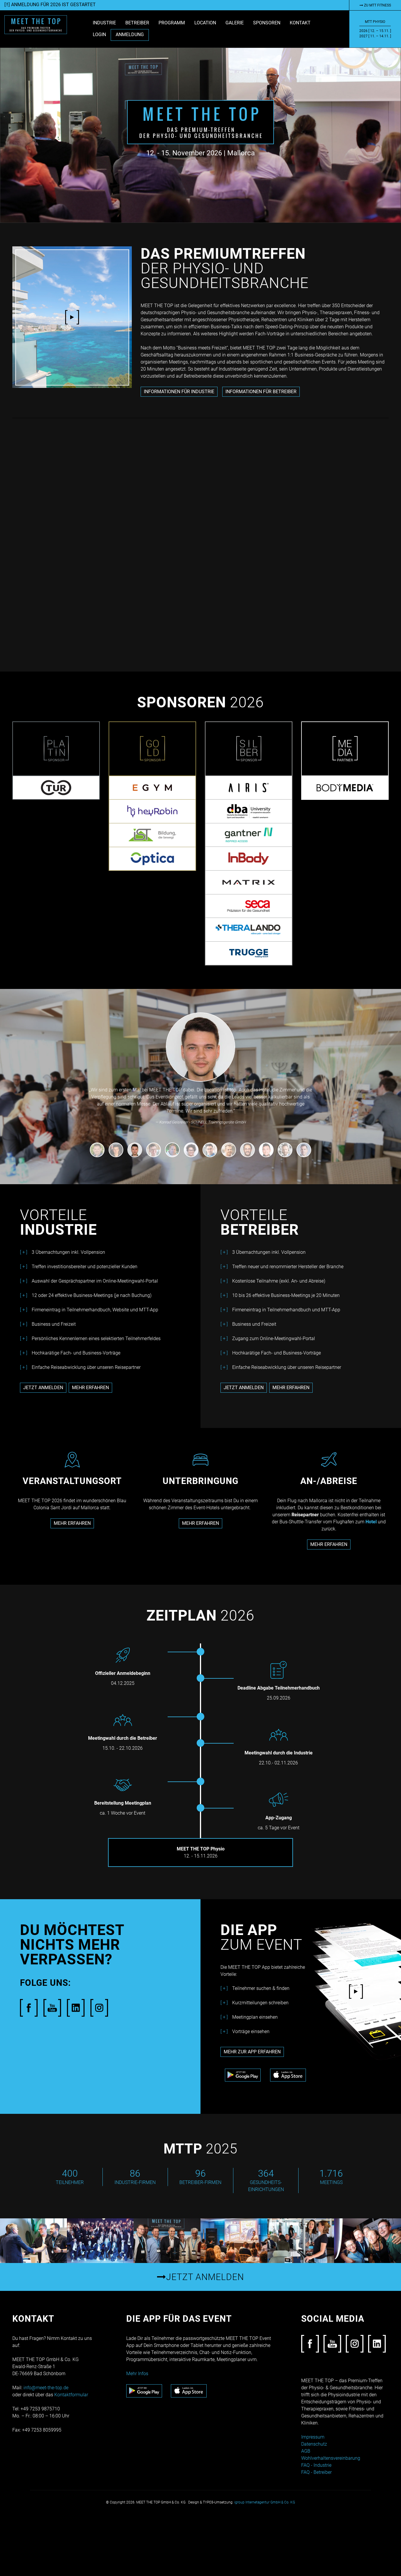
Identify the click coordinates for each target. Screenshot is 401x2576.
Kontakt (300, 23)
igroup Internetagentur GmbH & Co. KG (265, 2502)
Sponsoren (267, 23)
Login (99, 35)
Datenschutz (314, 2444)
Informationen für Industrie (179, 392)
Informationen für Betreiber (261, 392)
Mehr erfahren (90, 1388)
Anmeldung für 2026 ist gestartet (53, 5)
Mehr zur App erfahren (252, 2052)
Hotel (372, 1522)
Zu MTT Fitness (377, 5)
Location (205, 23)
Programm (172, 23)
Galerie (235, 23)
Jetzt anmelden (43, 1388)
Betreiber (137, 23)
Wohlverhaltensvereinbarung (331, 2458)
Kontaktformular (71, 2394)
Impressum (313, 2437)
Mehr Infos (137, 2373)
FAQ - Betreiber (316, 2472)
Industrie (104, 23)
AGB (306, 2451)
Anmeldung (130, 35)
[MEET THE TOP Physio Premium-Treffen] (36, 24)
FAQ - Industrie (316, 2465)
